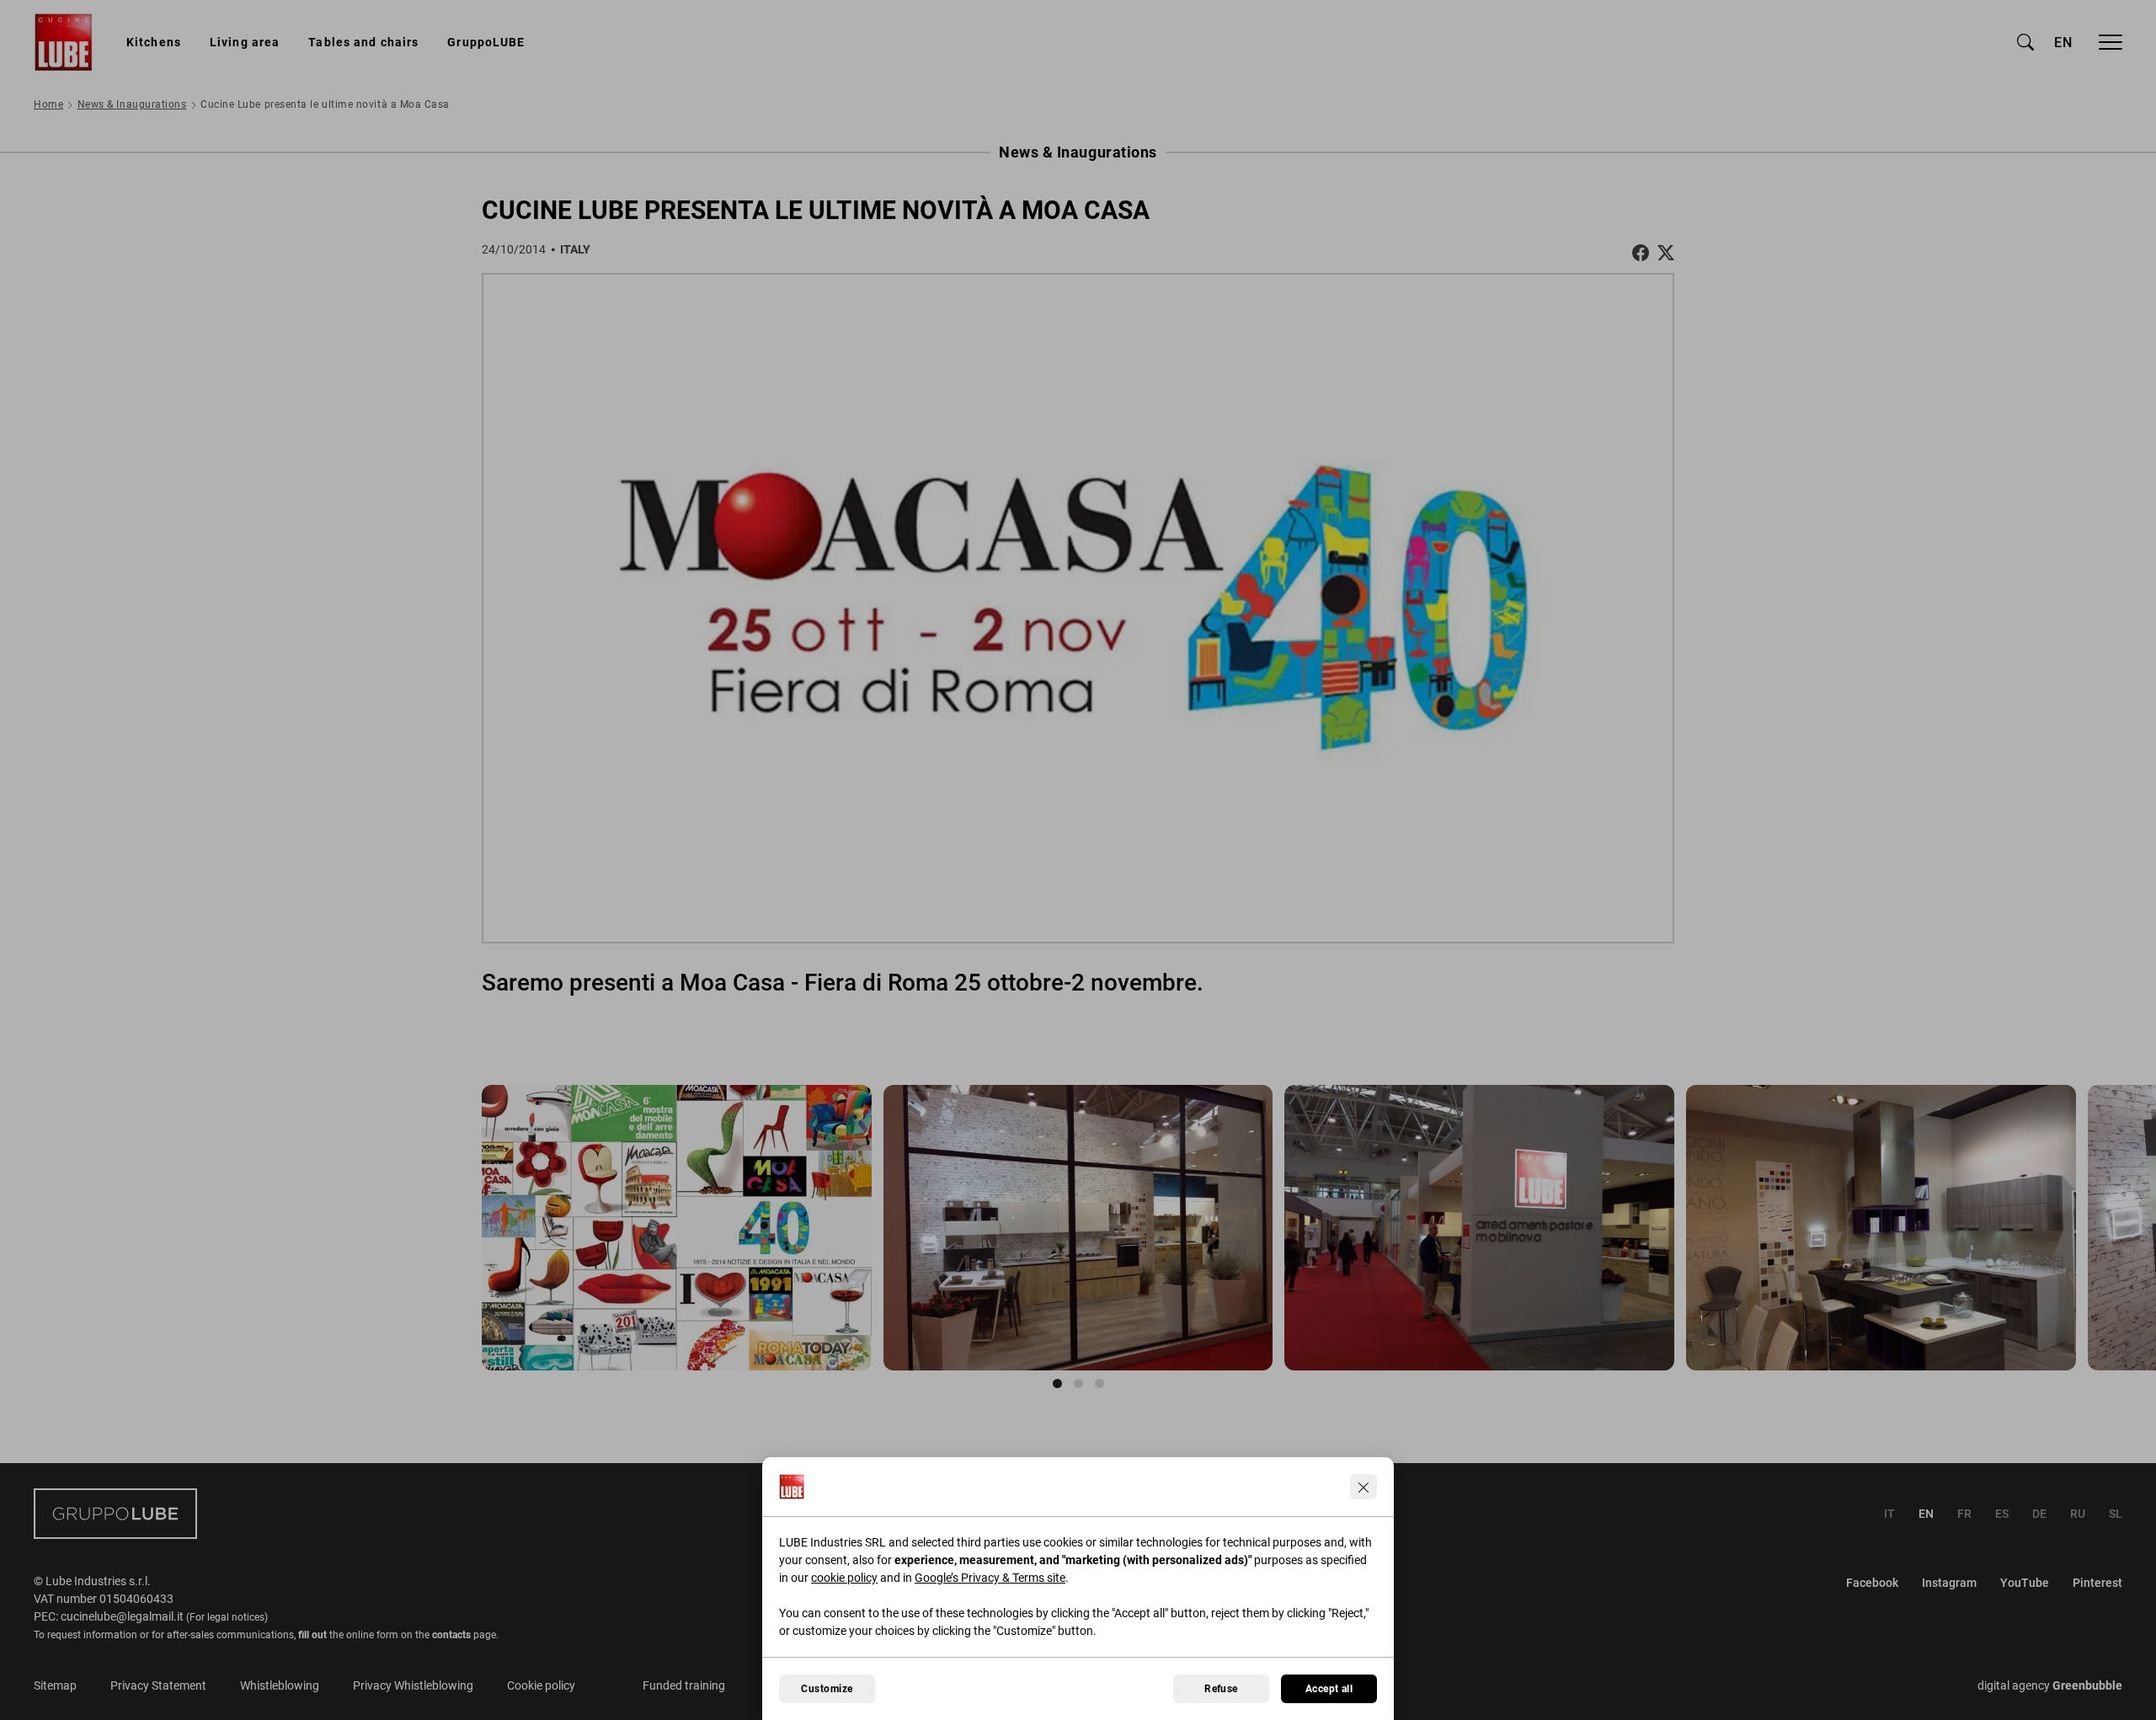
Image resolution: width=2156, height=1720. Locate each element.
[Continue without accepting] (1364, 1487)
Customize (827, 1689)
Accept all (1329, 1689)
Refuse (1221, 1689)
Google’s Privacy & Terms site (990, 1578)
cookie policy (844, 1578)
